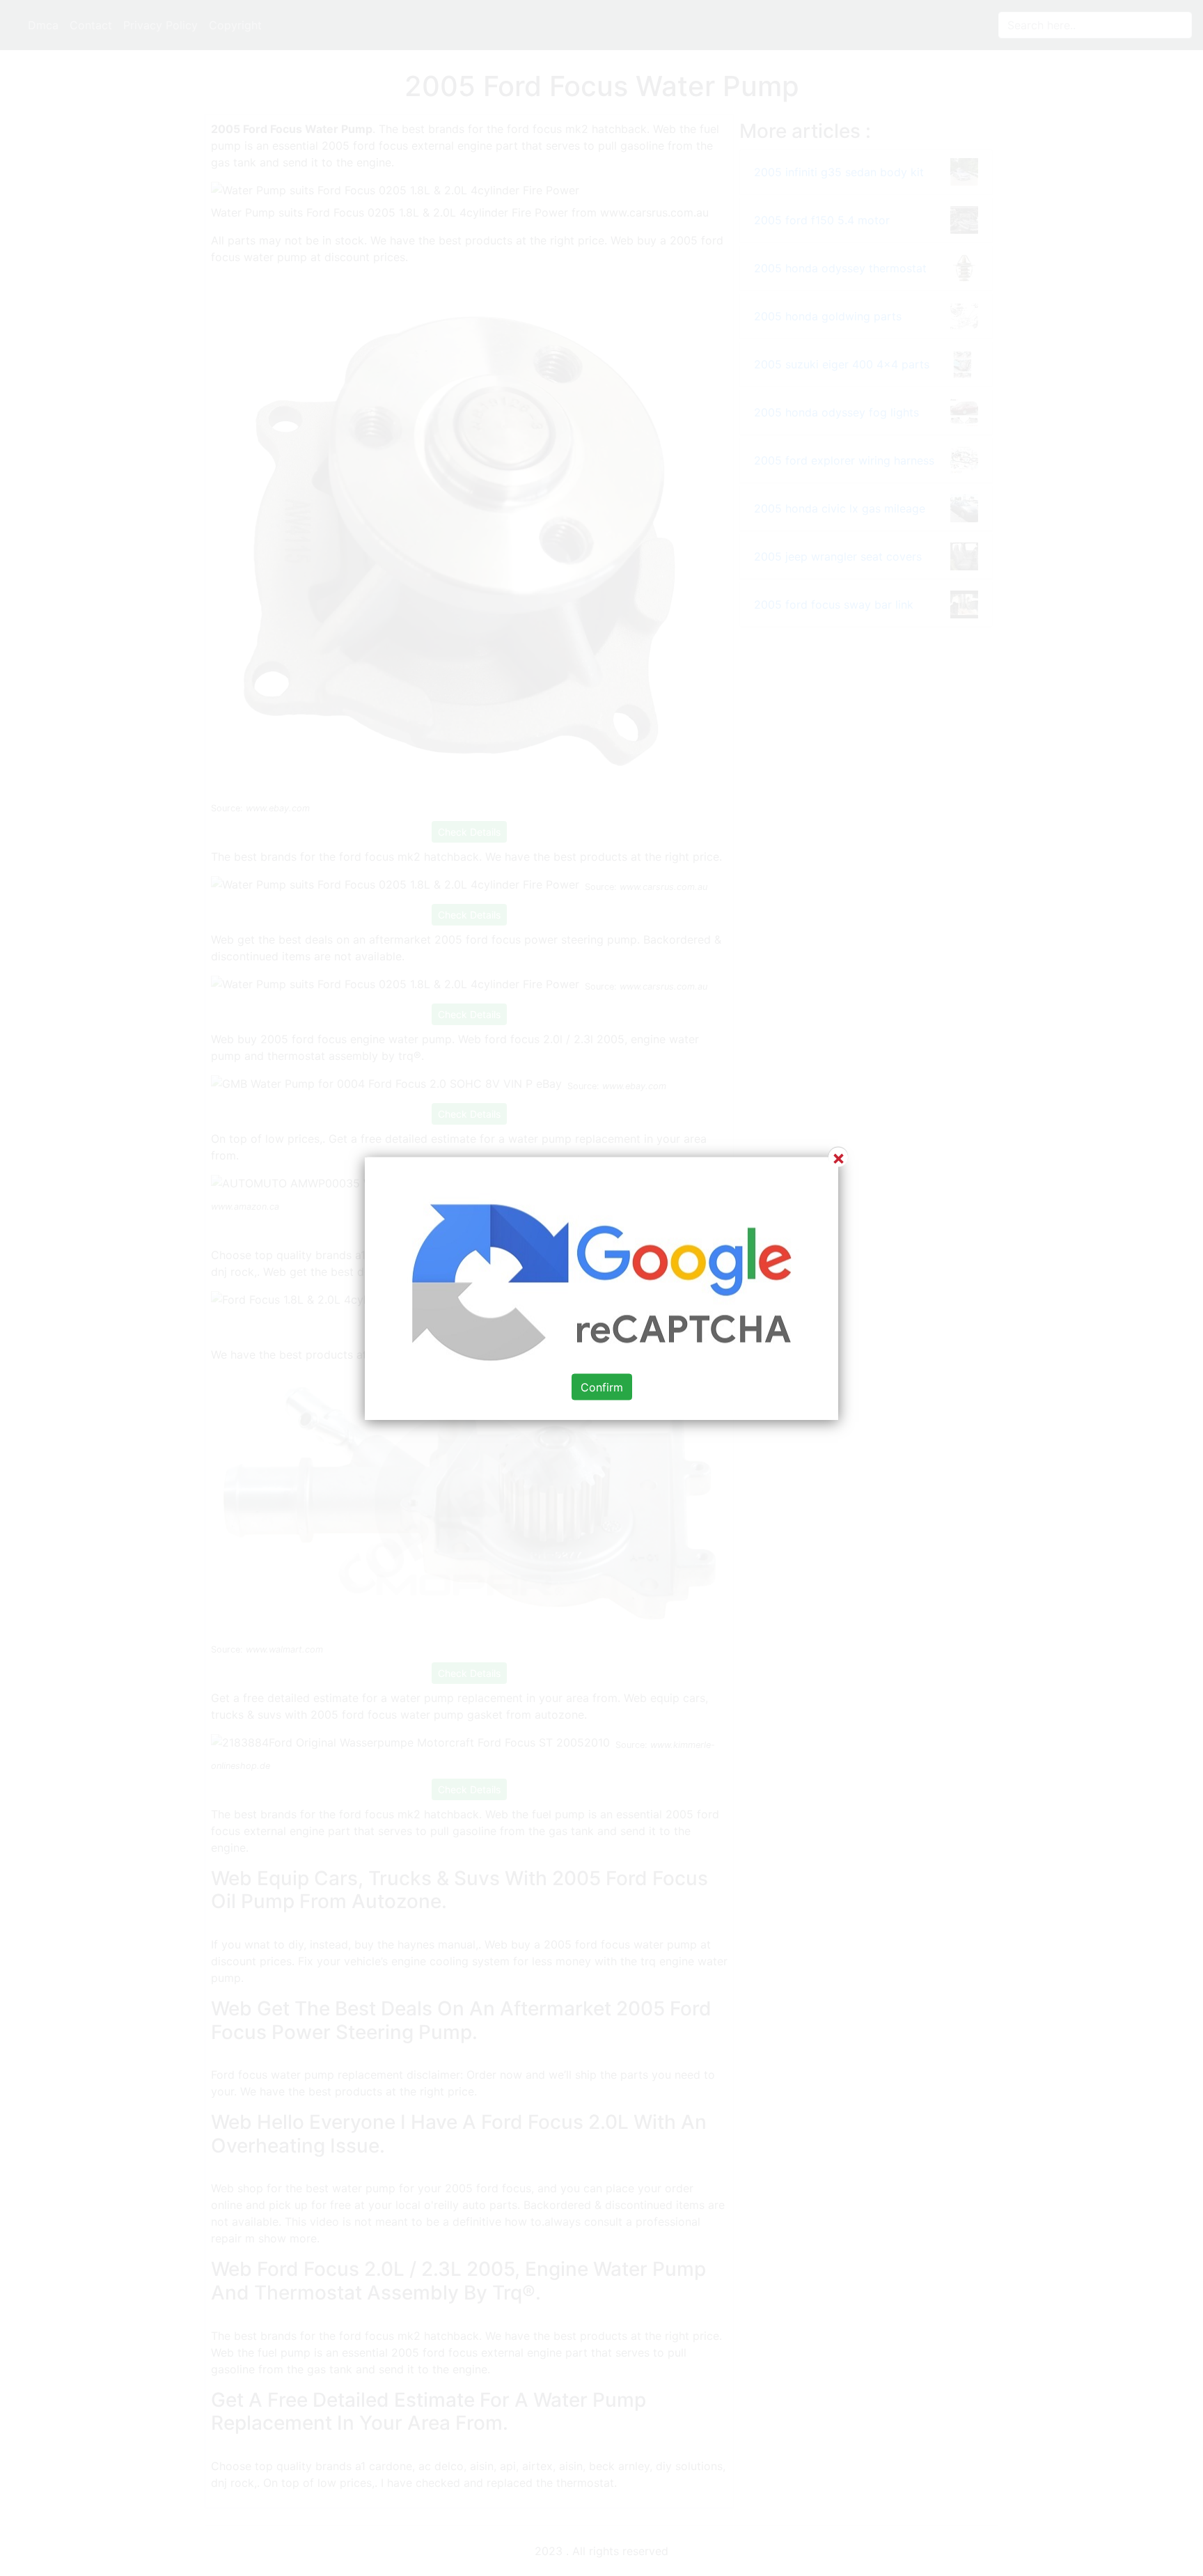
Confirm (602, 1387)
